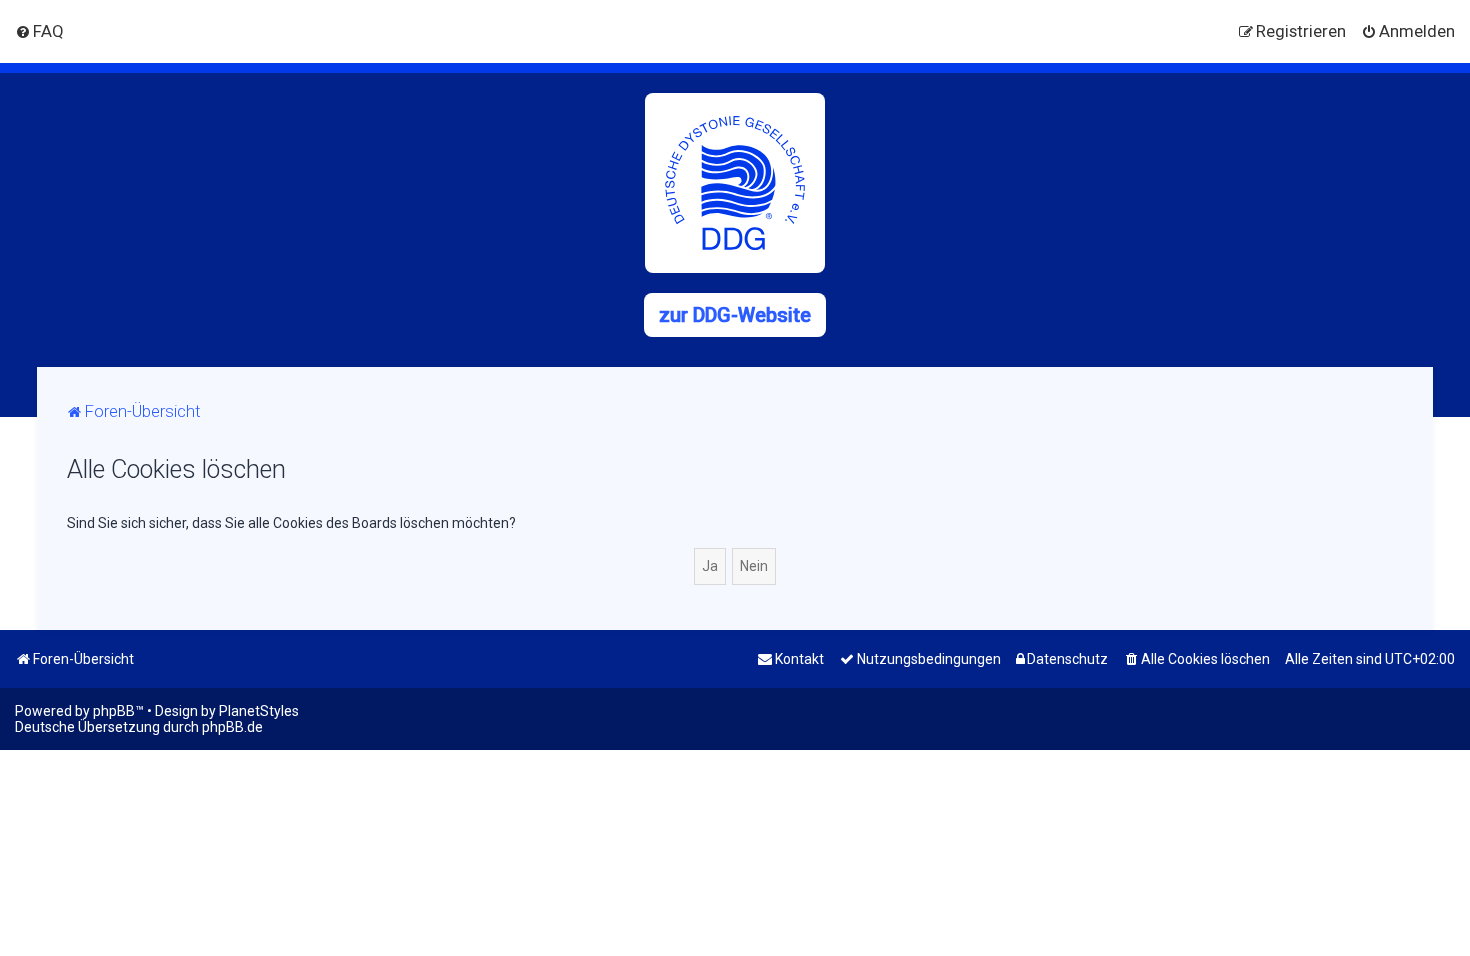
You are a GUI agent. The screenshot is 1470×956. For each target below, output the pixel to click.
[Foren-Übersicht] (735, 183)
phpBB (114, 711)
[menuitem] (39, 31)
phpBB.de (232, 727)
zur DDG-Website (735, 315)
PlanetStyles (259, 711)
